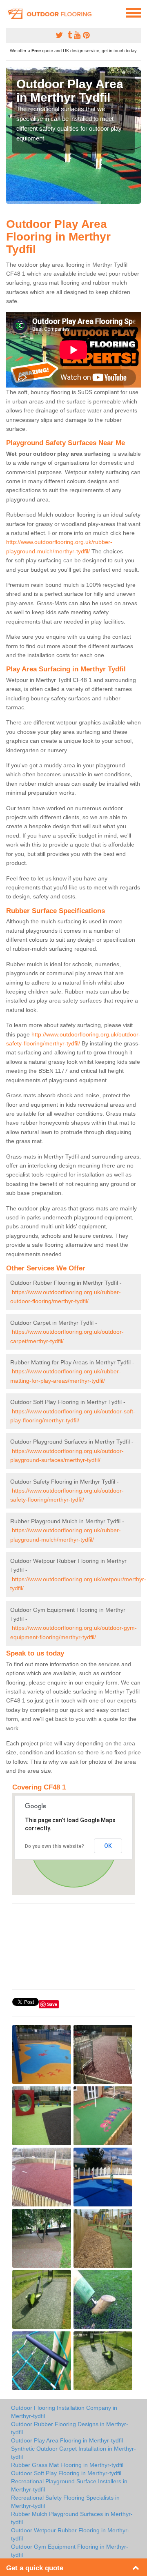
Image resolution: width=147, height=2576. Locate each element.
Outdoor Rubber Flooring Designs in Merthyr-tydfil (70, 2428)
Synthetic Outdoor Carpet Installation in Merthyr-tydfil (73, 2453)
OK (108, 1846)
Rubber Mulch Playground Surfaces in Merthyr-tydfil (72, 2518)
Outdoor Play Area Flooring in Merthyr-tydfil (67, 2440)
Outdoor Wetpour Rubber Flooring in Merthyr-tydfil (70, 2534)
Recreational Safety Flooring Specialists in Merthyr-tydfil (65, 2502)
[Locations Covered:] (10, 12)
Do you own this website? (55, 1846)
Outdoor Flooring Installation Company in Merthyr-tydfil (64, 2412)
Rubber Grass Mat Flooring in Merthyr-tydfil (67, 2465)
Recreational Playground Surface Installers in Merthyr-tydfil (69, 2485)
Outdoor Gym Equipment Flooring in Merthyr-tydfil (70, 2551)
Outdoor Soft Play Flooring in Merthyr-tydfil (66, 2473)
